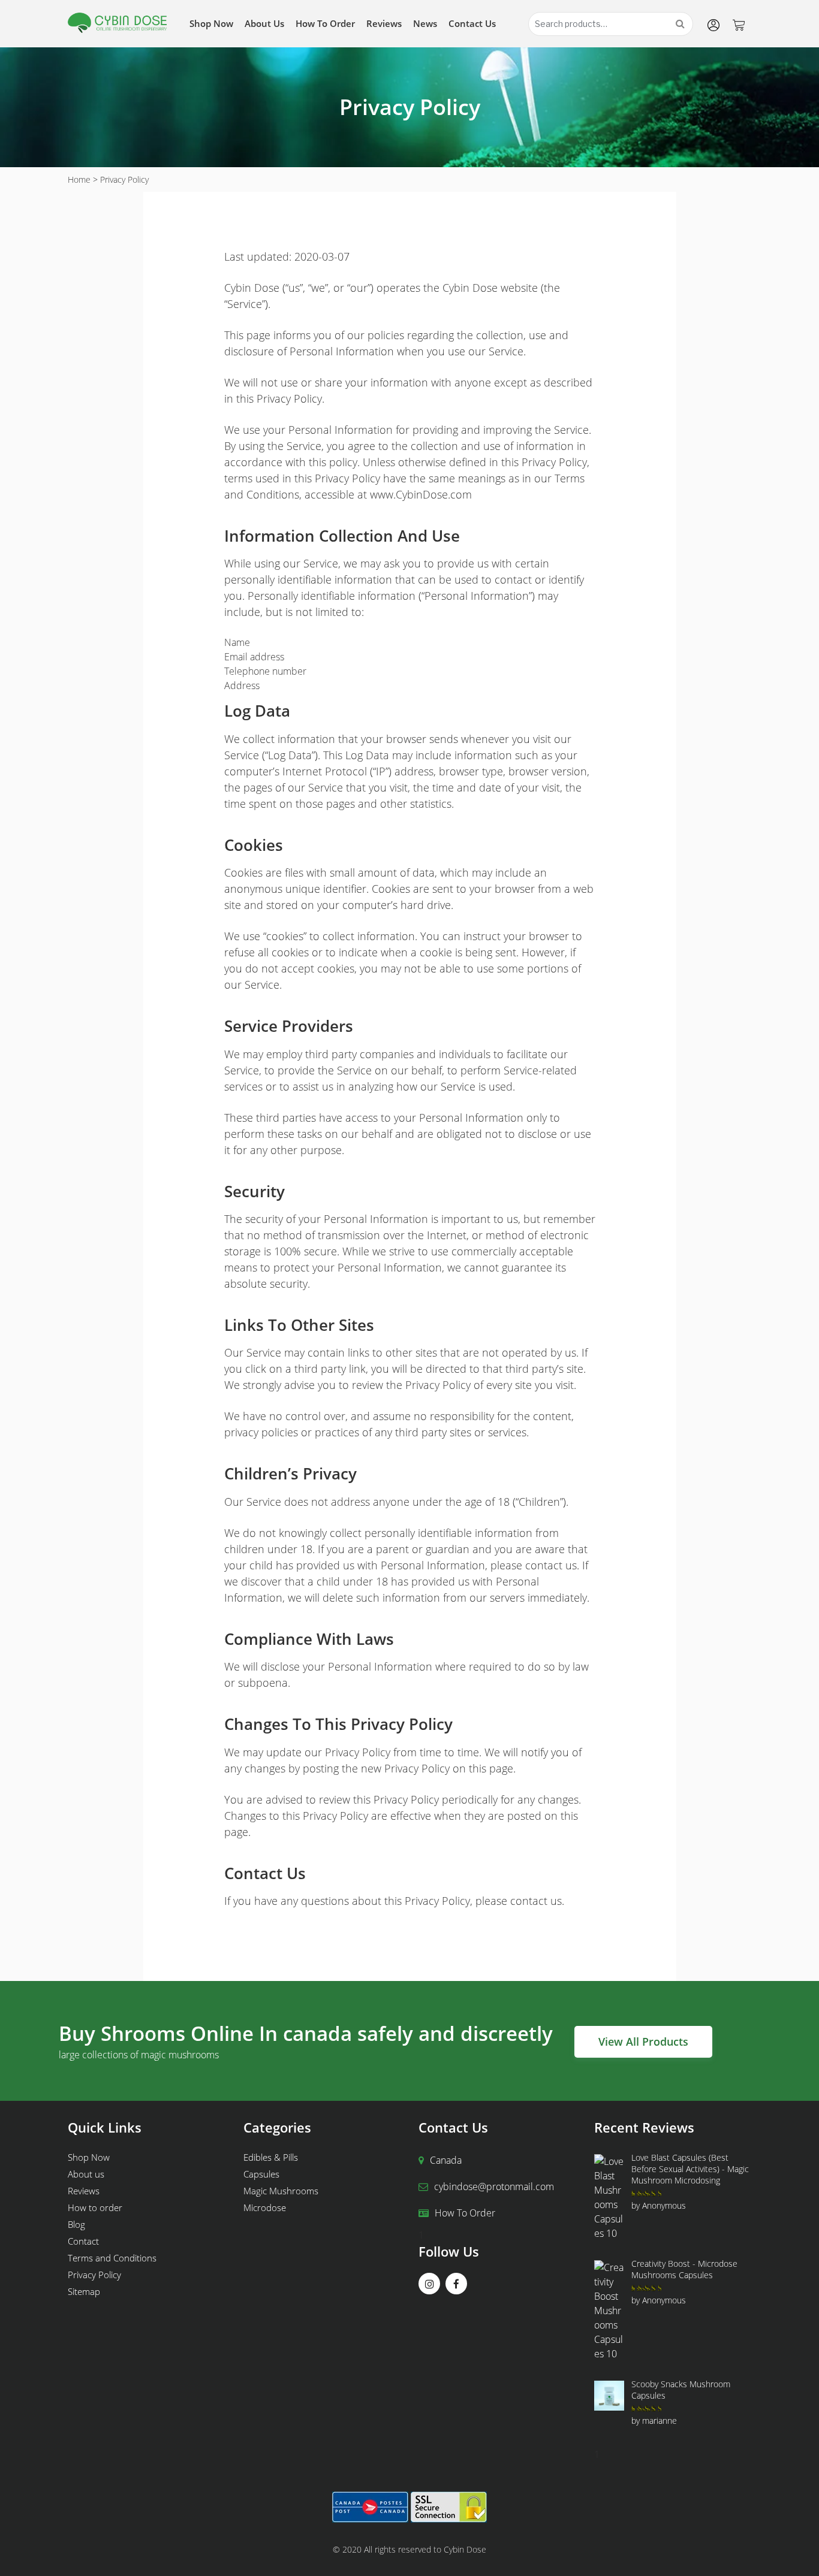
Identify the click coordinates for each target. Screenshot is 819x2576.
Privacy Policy (94, 2275)
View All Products (643, 2042)
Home (79, 179)
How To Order (465, 2213)
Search (680, 24)
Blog (76, 2224)
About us (264, 23)
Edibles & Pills (271, 2157)
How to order (325, 23)
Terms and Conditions (112, 2258)
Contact (83, 2241)
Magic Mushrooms (281, 2191)
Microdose (265, 2207)
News (425, 23)
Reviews (384, 23)
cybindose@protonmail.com (494, 2187)
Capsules (261, 2174)
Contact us (472, 23)
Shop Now (211, 23)
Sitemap (84, 2291)
